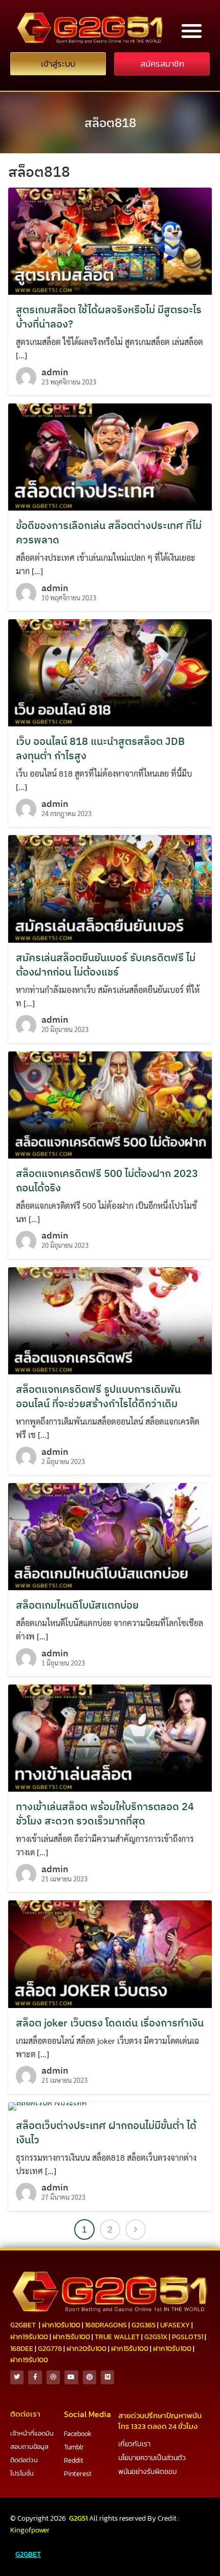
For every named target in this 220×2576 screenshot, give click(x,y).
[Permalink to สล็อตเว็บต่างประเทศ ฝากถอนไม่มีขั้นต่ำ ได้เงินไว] (48, 2105)
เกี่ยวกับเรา (134, 2444)
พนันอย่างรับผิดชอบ (148, 2472)
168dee (22, 2349)
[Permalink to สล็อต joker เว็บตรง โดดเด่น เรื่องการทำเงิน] (110, 1953)
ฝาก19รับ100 (29, 2337)
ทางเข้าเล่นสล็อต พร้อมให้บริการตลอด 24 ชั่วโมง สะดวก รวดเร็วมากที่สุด (105, 1813)
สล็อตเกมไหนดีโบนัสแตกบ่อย (77, 1605)
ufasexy (175, 2325)
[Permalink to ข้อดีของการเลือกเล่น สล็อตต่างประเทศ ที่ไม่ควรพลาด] (110, 456)
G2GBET (28, 2554)
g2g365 (144, 2325)
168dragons (106, 2325)
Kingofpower (30, 2530)
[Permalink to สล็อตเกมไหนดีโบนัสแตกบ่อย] (110, 1536)
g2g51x (156, 2337)
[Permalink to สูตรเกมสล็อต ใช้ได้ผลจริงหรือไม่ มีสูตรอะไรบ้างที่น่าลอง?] (110, 240)
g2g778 (50, 2349)
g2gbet (23, 2325)
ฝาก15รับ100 (71, 2337)
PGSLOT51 (188, 2337)
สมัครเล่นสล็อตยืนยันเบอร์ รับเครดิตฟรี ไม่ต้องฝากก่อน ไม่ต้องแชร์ (106, 965)
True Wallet (117, 2337)
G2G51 (78, 2518)
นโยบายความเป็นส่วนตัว (152, 2458)
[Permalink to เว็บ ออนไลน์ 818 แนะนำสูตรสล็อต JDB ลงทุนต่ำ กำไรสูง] (110, 672)
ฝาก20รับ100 (86, 2349)
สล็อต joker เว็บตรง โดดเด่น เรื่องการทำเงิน (110, 2023)
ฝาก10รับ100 (61, 2325)
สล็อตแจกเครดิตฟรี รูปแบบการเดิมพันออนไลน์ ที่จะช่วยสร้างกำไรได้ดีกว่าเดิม (98, 1396)
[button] (192, 31)
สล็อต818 (110, 123)
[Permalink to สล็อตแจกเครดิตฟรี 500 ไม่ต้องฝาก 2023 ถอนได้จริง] (110, 1103)
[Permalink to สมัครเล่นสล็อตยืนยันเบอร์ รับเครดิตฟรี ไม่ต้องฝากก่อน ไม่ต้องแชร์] (110, 888)
